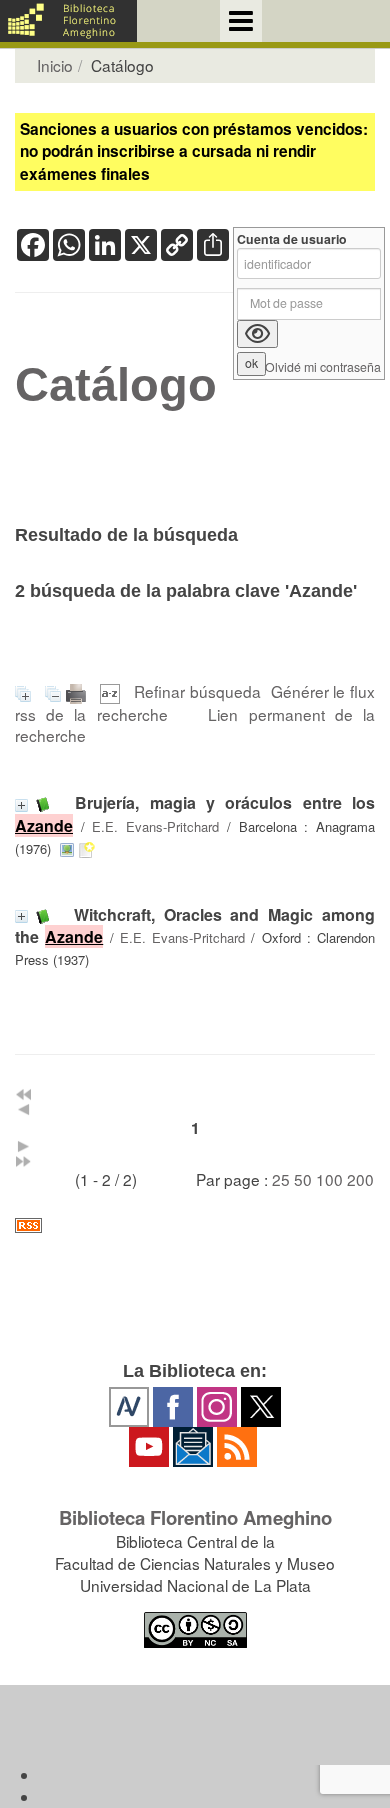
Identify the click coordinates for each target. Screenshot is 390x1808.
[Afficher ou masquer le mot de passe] (257, 334)
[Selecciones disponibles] (112, 691)
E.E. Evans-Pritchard (155, 826)
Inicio (55, 65)
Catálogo (116, 385)
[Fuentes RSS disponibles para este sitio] (195, 1225)
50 (303, 1179)
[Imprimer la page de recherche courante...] (78, 691)
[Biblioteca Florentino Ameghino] (68, 21)
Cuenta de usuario (292, 239)
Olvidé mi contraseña (323, 367)
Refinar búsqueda (197, 691)
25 (281, 1179)
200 (360, 1179)
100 (329, 1179)
